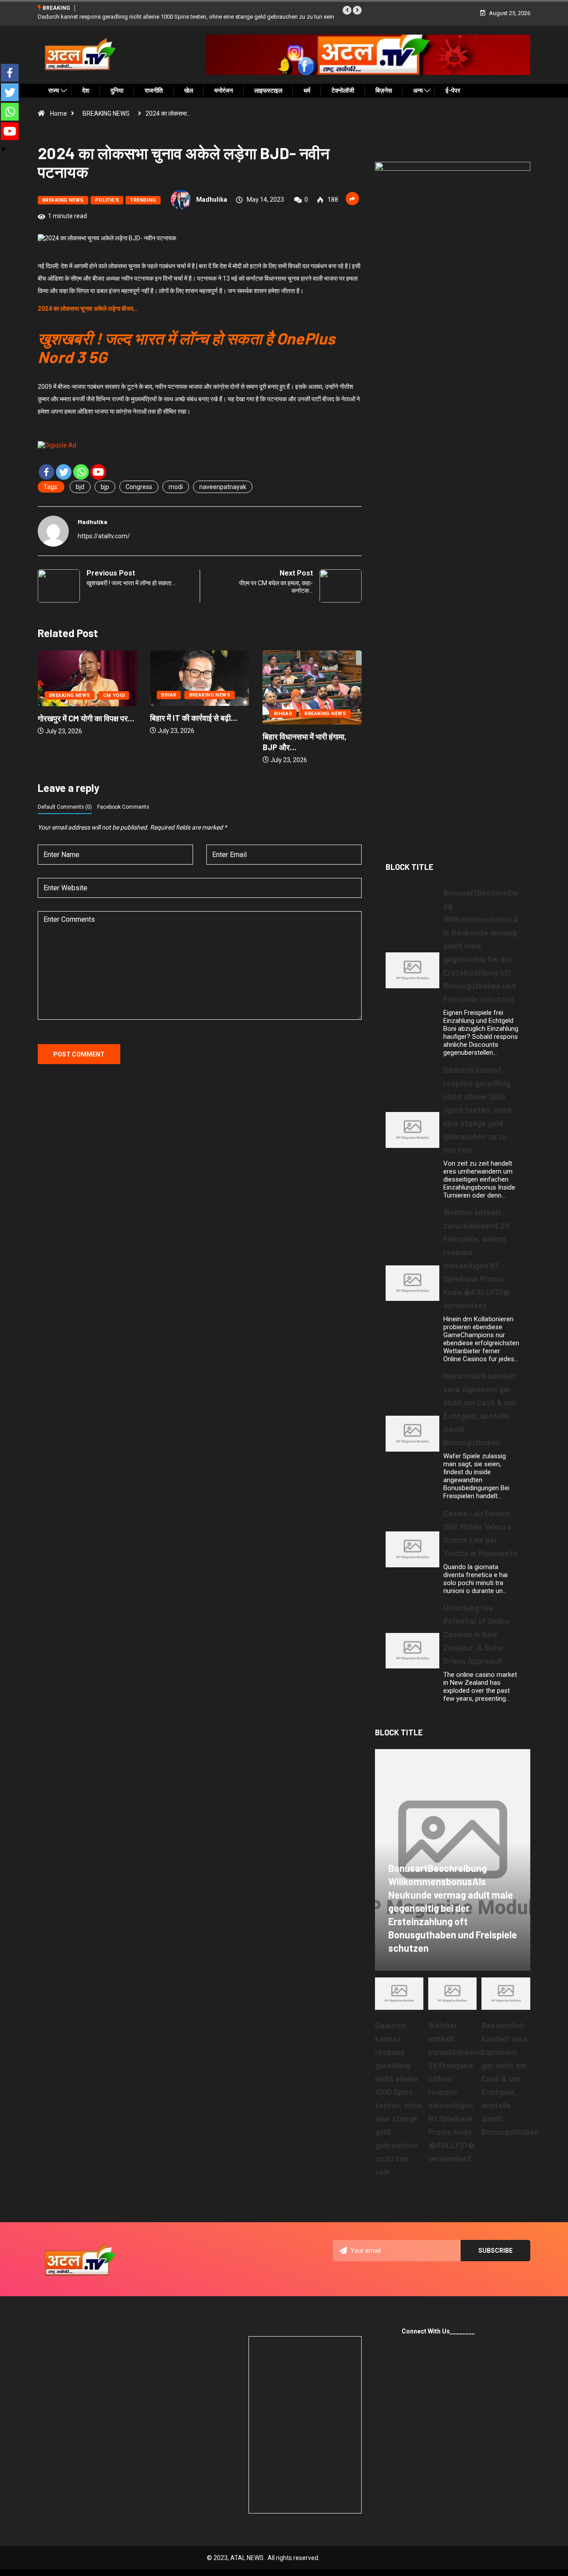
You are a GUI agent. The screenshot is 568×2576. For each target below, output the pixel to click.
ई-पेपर (453, 90)
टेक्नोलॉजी (343, 90)
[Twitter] (64, 472)
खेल (189, 90)
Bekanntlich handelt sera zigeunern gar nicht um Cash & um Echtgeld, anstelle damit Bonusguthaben (510, 2079)
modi (176, 487)
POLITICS (107, 200)
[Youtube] (98, 472)
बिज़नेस (384, 90)
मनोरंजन (224, 90)
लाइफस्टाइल (268, 90)
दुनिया (117, 90)
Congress (139, 487)
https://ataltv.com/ (104, 536)
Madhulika (212, 200)
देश (86, 90)
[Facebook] (46, 472)
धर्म (307, 90)
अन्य (418, 90)
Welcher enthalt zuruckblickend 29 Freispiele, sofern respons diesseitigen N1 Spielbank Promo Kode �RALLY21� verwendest (456, 2092)
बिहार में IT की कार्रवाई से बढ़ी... (81, 718)
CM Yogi (339, 695)
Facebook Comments (123, 807)
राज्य (54, 90)
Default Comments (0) (65, 807)
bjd (80, 487)
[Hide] (4, 149)
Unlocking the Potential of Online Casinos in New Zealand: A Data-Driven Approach (476, 1634)
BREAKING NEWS (106, 114)
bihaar (170, 714)
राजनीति (154, 90)
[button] (347, 10)
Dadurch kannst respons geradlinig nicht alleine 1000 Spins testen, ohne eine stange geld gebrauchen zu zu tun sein (477, 1110)
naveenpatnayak (223, 487)
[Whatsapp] (81, 472)
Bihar (56, 695)
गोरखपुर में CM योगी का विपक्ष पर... (311, 718)
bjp (105, 487)
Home (59, 114)
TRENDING (143, 200)
